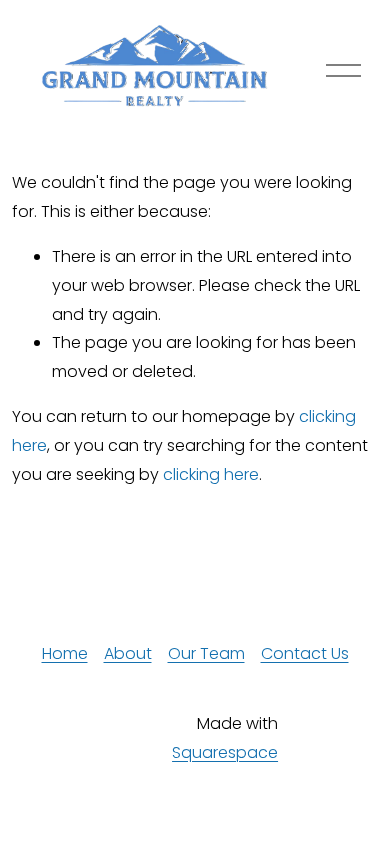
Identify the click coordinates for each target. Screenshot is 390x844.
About (128, 653)
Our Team (206, 653)
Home (65, 653)
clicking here (211, 474)
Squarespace (225, 752)
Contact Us (305, 653)
